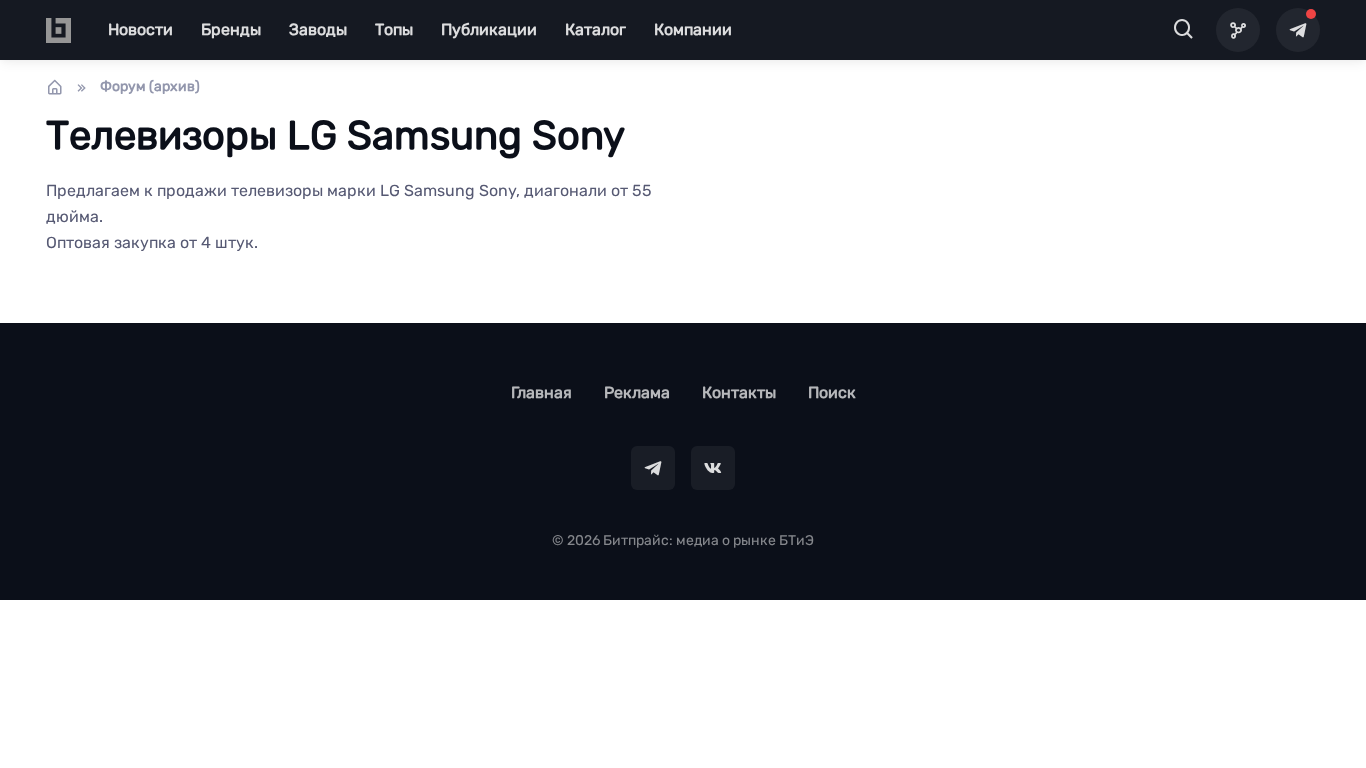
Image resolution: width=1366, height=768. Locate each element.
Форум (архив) (150, 86)
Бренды (231, 29)
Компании (693, 29)
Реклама (637, 392)
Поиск (832, 392)
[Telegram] (1298, 30)
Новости (140, 29)
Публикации (489, 29)
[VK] (713, 468)
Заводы (318, 29)
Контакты (739, 392)
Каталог (595, 29)
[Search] (1184, 30)
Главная (541, 392)
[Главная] (55, 87)
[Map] (1238, 30)
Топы (394, 29)
